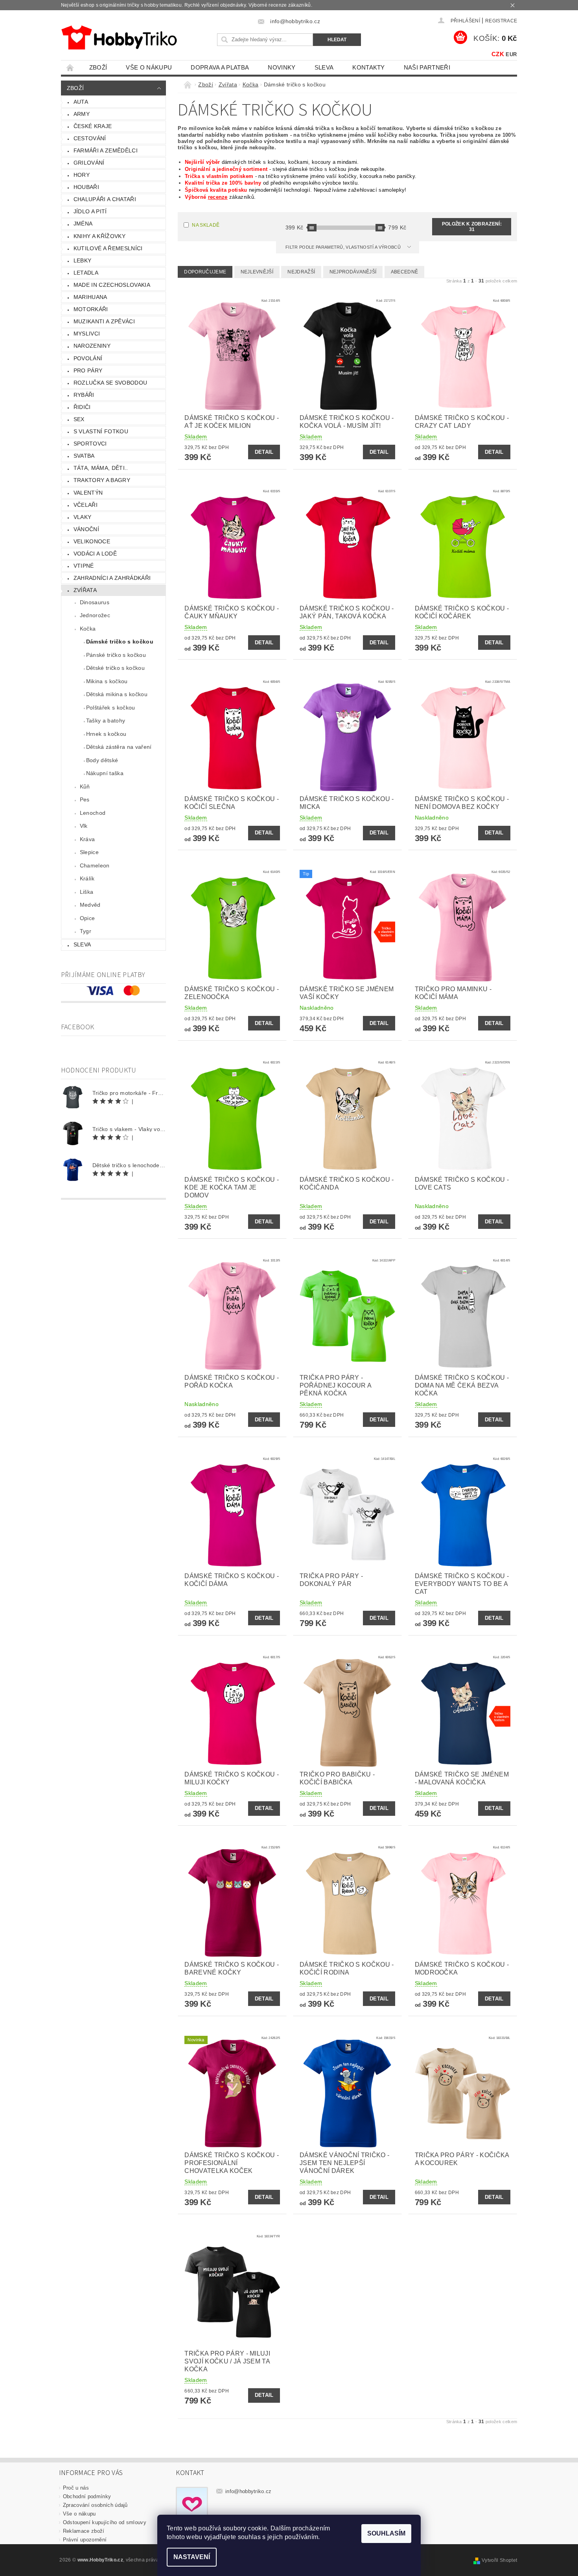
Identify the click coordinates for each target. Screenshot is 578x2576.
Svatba (84, 456)
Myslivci (87, 334)
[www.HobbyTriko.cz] (119, 38)
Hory (82, 175)
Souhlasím (386, 2533)
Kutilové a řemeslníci (108, 248)
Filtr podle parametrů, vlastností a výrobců (344, 247)
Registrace (501, 21)
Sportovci (90, 444)
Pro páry (88, 370)
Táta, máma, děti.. (101, 468)
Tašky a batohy (106, 721)
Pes (85, 799)
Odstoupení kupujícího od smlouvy (105, 2522)
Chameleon (95, 865)
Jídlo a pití (90, 211)
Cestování (90, 138)
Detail (264, 452)
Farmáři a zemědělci (106, 150)
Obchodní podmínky (87, 2496)
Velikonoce (92, 541)
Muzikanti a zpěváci (104, 321)
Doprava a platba (220, 67)
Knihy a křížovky (99, 236)
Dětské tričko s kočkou (115, 668)
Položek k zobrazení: (472, 227)
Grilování (89, 163)
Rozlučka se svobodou (110, 383)
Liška (87, 892)
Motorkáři (91, 309)
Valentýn (88, 493)
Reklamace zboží (84, 2531)
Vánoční (86, 529)
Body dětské (102, 760)
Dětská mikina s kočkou (117, 694)
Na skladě (206, 225)
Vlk (84, 826)
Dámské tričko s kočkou (120, 642)
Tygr (86, 931)
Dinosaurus (95, 602)
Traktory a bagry (102, 480)
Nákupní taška (105, 773)
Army (82, 114)
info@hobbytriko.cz (249, 2491)
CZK (498, 54)
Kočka (88, 629)
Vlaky (83, 517)
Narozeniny (92, 346)
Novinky (282, 67)
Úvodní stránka (70, 67)
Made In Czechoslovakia (112, 285)
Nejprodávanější (353, 272)
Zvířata (85, 590)
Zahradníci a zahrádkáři (112, 578)
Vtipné (84, 566)
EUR (511, 54)
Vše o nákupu (149, 67)
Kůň (85, 787)
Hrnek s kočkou (106, 734)
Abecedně (405, 272)
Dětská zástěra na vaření (119, 747)
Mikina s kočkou (107, 681)
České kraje (93, 126)
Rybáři (84, 395)
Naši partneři (427, 67)
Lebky (83, 260)
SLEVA (324, 67)
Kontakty (369, 67)
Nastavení (192, 2557)
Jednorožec (95, 615)
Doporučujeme (205, 272)
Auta (81, 102)
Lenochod (93, 813)
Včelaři (86, 505)
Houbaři (86, 187)
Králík (87, 878)
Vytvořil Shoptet (499, 2560)
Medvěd (90, 905)
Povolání (88, 358)
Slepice (89, 852)
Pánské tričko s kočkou (116, 655)
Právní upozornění (85, 2540)
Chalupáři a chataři (105, 199)
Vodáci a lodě (95, 554)
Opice (87, 918)
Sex (79, 419)
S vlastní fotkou (101, 431)
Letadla (86, 273)
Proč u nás (76, 2488)
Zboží (98, 67)
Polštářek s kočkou (111, 708)
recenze (218, 197)
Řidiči (82, 407)
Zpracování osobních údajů (95, 2505)
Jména (83, 224)
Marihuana (90, 297)
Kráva (87, 839)
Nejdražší (301, 272)
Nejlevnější (257, 272)
